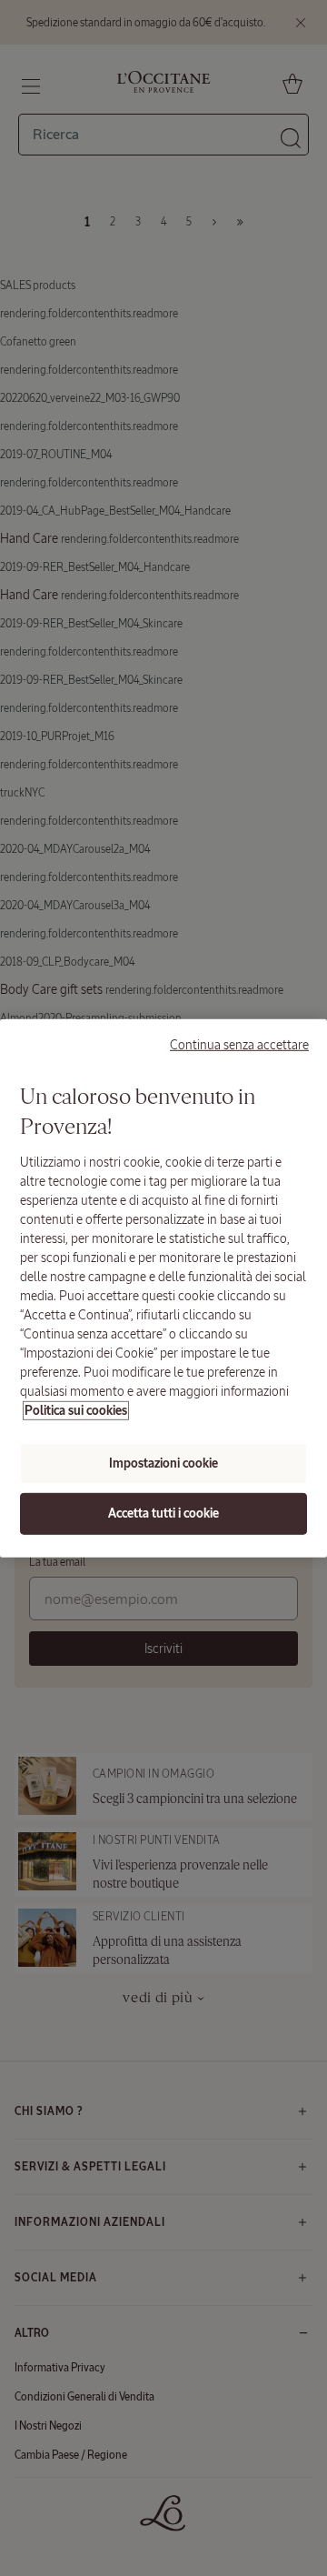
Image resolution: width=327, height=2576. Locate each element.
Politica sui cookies (76, 1411)
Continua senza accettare (239, 1044)
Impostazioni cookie (163, 1463)
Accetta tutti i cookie (163, 1514)
